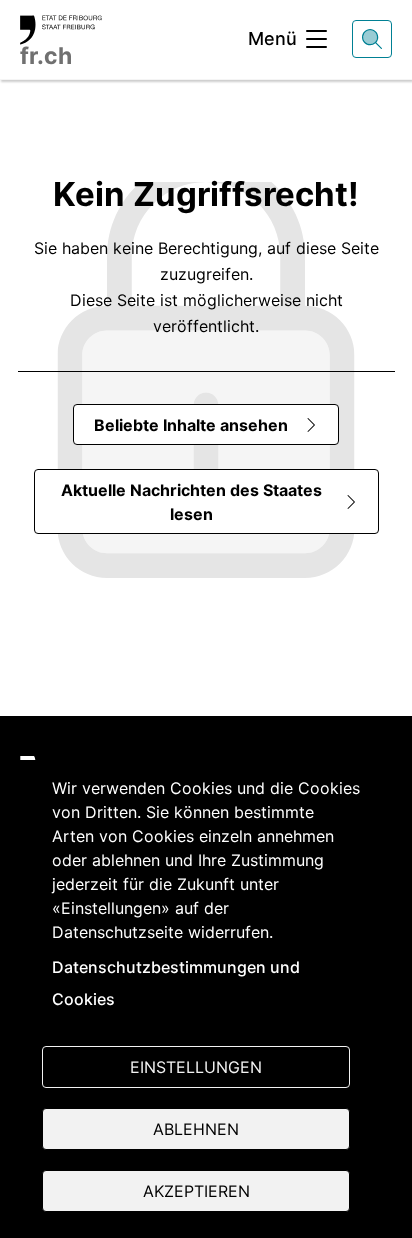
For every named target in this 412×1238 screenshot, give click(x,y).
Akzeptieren (196, 1191)
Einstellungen (196, 1067)
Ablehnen (196, 1129)
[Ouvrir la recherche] (372, 39)
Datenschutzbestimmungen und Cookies (176, 983)
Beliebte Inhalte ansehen (191, 425)
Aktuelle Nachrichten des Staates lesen (191, 502)
